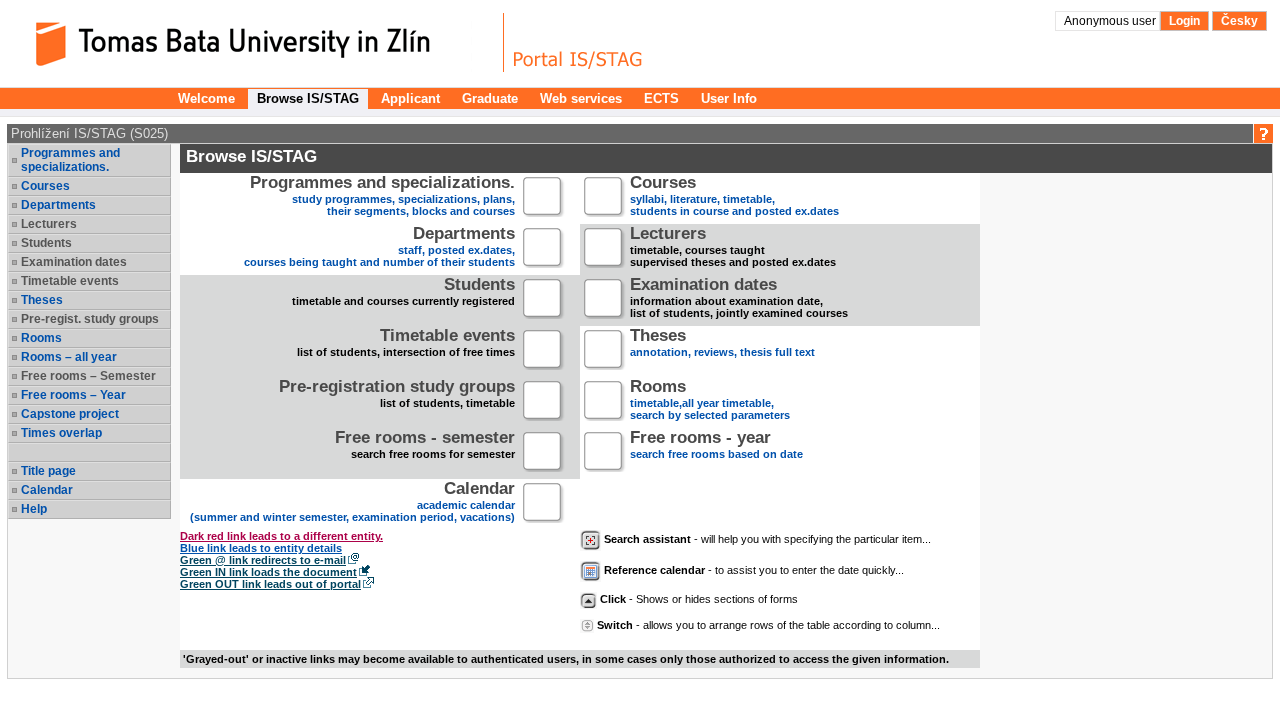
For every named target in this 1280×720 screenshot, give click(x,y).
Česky (1239, 21)
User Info (729, 98)
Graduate (490, 98)
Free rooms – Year (73, 395)
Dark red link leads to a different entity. (281, 536)
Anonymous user (1111, 21)
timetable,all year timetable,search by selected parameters (710, 401)
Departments (58, 205)
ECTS (661, 98)
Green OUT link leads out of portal (270, 584)
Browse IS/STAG (308, 98)
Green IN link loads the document (268, 572)
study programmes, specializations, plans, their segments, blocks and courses (382, 197)
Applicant (410, 98)
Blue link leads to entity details (261, 548)
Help (34, 509)
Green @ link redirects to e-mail (263, 560)
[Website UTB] (258, 42)
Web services (581, 98)
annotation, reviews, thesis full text (722, 344)
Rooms (41, 338)
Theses (42, 300)
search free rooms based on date (716, 446)
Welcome (206, 98)
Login (1184, 21)
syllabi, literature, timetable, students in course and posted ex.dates (734, 197)
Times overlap (61, 433)
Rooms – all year (69, 357)
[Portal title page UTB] (578, 42)
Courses (45, 186)
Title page (48, 471)
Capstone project (70, 414)
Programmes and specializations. (70, 160)
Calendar (47, 490)
